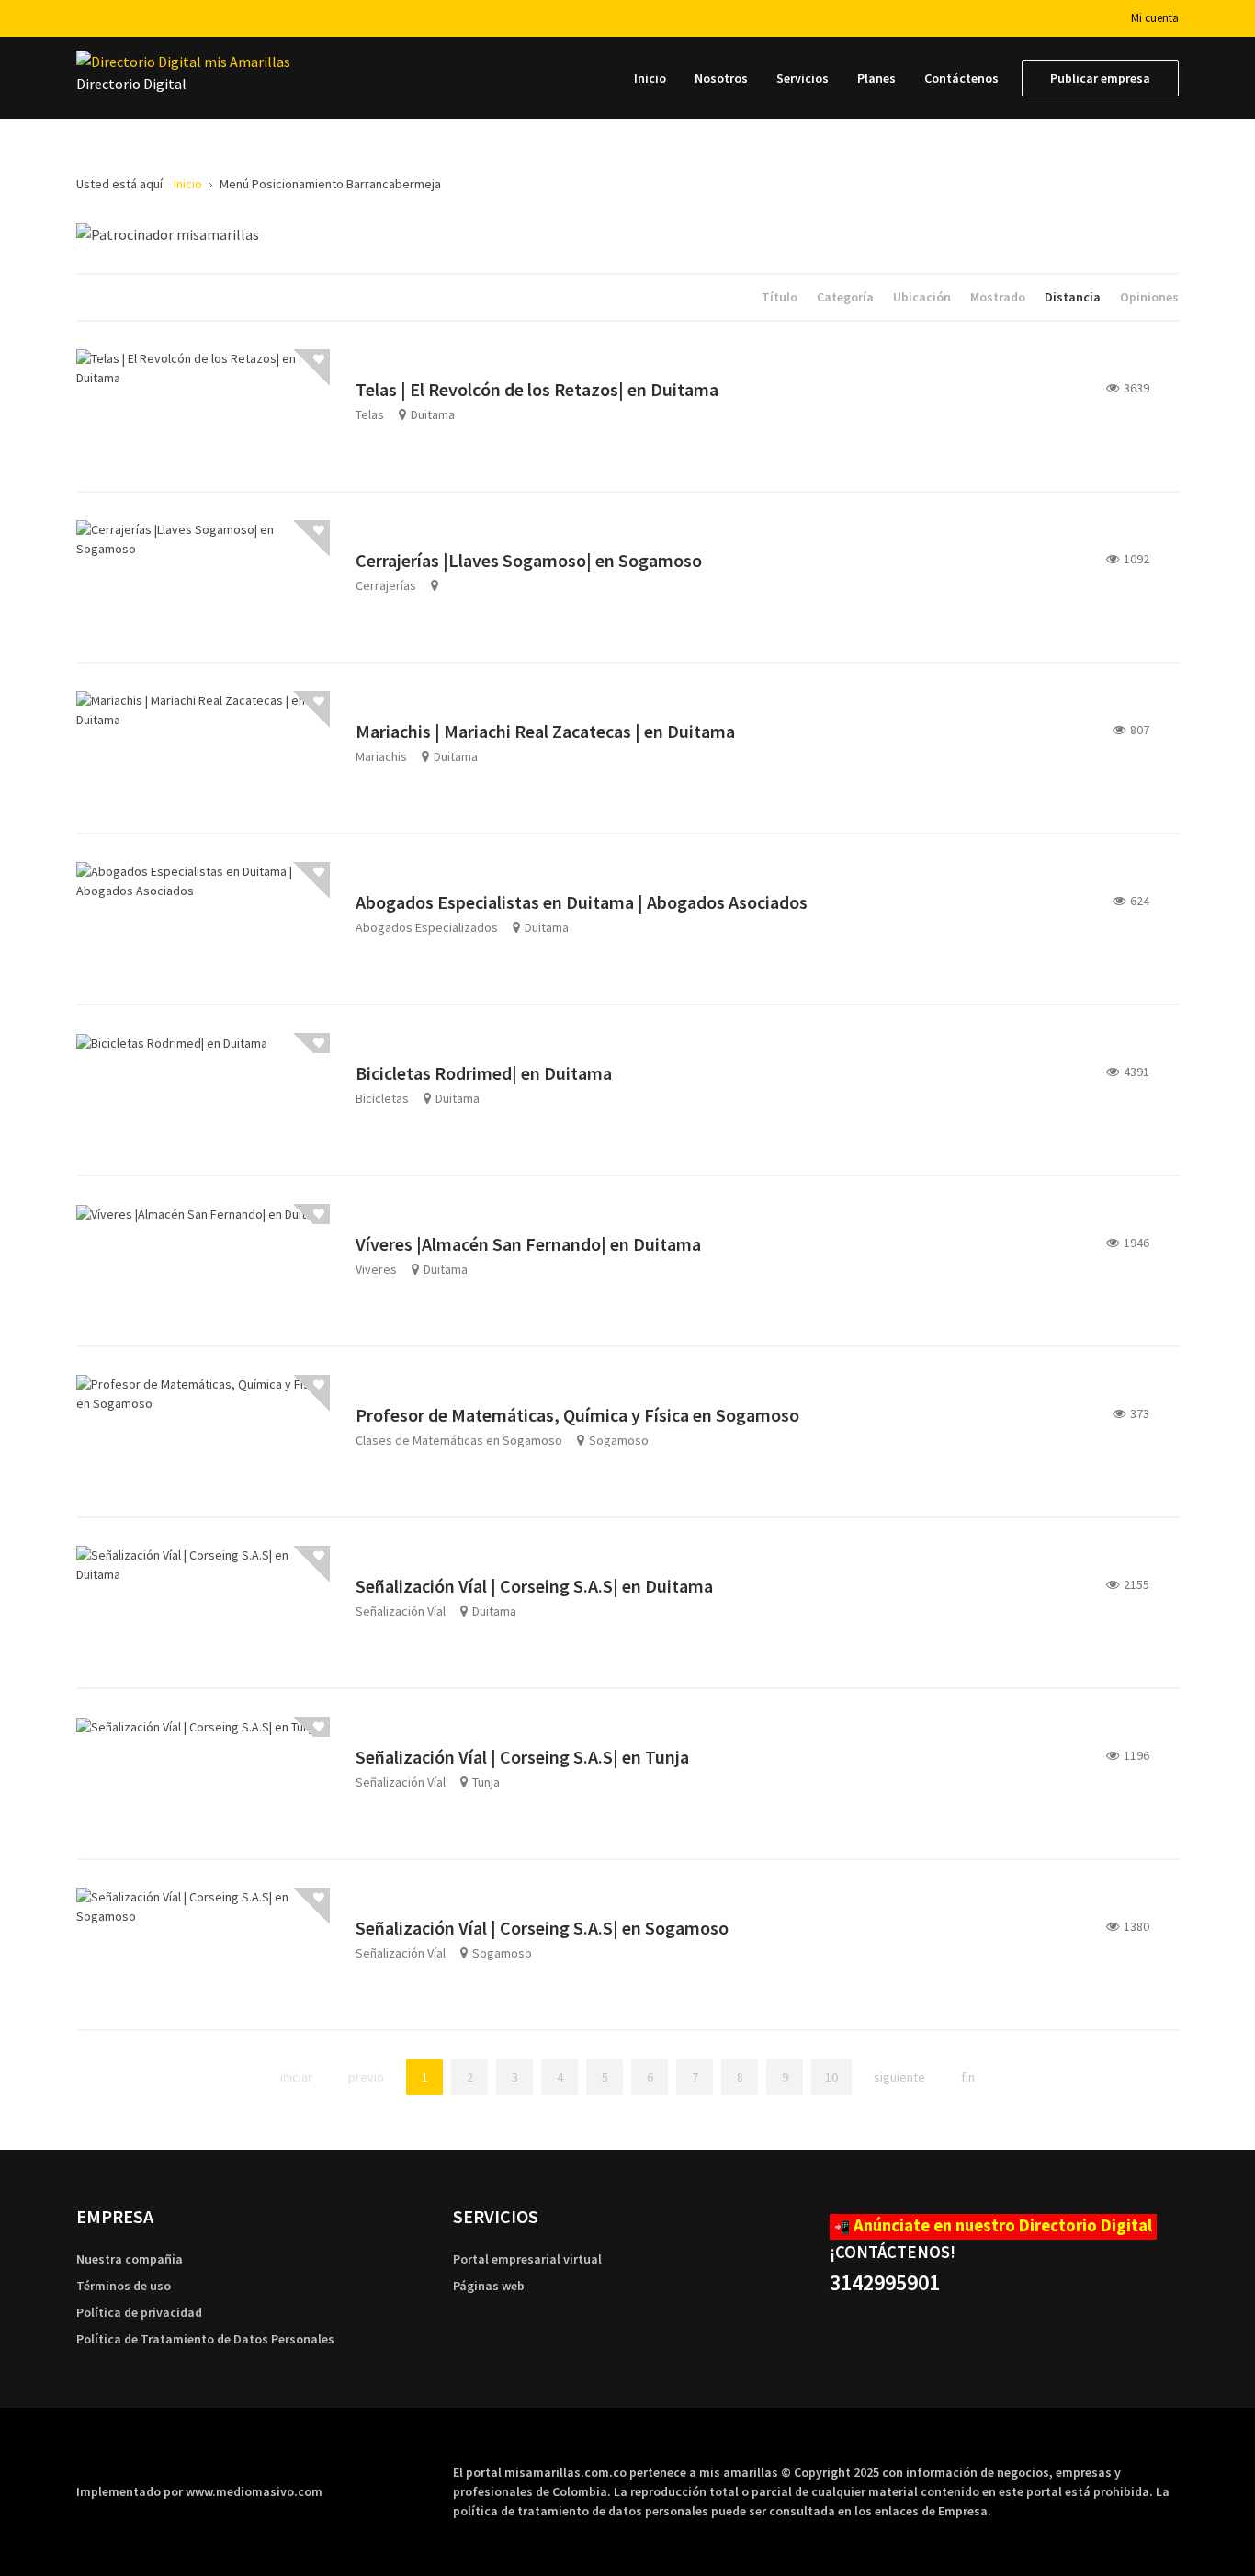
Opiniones (1149, 297)
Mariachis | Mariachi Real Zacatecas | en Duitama (545, 731)
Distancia (1074, 297)
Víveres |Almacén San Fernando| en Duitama (528, 1244)
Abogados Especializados (427, 927)
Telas (370, 414)
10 (831, 2077)
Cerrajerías (386, 585)
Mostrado (999, 297)
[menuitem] (650, 78)
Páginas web (489, 2286)
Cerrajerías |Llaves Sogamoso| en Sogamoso (529, 560)
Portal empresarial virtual (527, 2259)
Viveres (376, 1269)
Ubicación (923, 297)
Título (781, 297)
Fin (968, 2077)
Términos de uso (124, 2286)
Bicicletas (382, 1098)
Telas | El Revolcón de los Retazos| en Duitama (537, 389)
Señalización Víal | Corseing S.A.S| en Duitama (534, 1586)
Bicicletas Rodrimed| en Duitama (484, 1073)
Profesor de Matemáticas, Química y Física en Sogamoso (577, 1415)
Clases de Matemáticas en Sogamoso (459, 1440)
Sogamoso (619, 1440)
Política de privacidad (139, 2312)
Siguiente (899, 2077)
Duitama (433, 414)
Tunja (486, 1782)
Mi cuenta (1155, 18)
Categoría (847, 297)
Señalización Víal (401, 1611)
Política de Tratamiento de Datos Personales (205, 2339)
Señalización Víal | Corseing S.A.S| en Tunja (522, 1757)
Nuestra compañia (130, 2259)
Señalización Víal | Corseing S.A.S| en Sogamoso (542, 1928)
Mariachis (381, 756)
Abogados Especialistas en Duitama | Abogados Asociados (582, 902)
